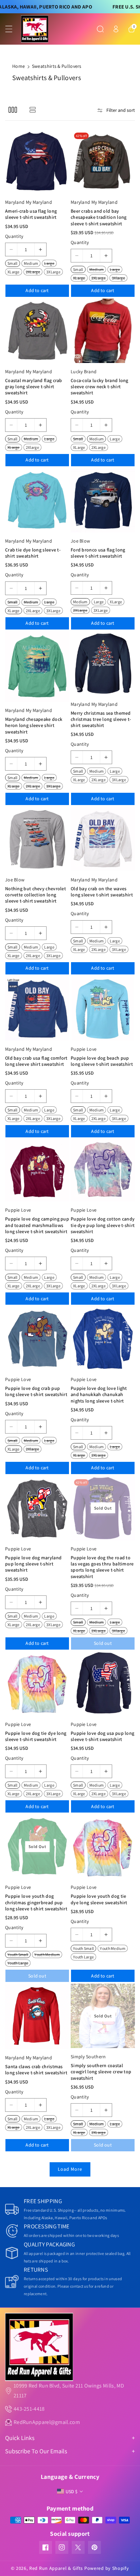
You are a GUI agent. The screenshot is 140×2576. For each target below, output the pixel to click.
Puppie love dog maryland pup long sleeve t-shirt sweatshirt (33, 1564)
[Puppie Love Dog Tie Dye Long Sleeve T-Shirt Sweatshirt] (37, 1684)
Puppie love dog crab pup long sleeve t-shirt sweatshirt (36, 1391)
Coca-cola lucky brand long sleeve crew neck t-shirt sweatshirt (100, 387)
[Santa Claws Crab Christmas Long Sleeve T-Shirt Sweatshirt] (37, 2016)
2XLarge (33, 272)
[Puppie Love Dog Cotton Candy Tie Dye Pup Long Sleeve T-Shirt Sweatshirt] (103, 1170)
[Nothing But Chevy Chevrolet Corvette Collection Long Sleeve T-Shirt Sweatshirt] (37, 839)
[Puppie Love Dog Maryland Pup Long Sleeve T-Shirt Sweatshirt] (37, 1508)
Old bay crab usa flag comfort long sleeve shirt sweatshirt (36, 1061)
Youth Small (18, 1954)
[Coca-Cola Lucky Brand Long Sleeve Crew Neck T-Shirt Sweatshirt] (103, 331)
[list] (32, 109)
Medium (31, 263)
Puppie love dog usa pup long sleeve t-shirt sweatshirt (102, 1736)
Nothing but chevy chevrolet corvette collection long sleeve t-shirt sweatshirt (36, 895)
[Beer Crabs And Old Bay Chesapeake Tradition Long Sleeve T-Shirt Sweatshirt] (103, 161)
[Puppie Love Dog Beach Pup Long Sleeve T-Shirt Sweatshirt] (103, 1008)
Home (19, 66)
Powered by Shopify (107, 2568)
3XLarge (53, 272)
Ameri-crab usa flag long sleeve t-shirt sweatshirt (31, 214)
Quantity (14, 236)
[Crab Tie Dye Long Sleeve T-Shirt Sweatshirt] (37, 500)
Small (13, 263)
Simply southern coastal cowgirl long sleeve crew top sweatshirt (101, 2072)
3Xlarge (118, 278)
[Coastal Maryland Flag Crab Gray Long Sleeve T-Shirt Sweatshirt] (37, 331)
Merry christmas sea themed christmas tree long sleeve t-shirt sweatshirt (101, 719)
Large (49, 263)
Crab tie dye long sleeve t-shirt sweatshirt (33, 553)
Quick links (20, 2438)
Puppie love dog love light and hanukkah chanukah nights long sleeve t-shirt (99, 1394)
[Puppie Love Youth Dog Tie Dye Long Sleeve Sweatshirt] (103, 1846)
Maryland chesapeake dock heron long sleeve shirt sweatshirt (34, 725)
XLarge (14, 272)
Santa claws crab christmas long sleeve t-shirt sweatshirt (36, 2070)
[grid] (13, 109)
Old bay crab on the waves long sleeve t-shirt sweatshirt (102, 892)
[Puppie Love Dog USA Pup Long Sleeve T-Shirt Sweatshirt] (103, 1684)
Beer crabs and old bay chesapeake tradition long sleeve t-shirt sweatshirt (99, 217)
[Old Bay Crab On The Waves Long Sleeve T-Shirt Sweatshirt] (103, 839)
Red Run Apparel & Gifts (56, 2568)
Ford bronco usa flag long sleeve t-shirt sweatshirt (98, 553)
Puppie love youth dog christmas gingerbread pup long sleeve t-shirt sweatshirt (36, 1902)
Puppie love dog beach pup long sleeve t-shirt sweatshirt (102, 1061)
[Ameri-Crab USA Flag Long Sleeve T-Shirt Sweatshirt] (37, 161)
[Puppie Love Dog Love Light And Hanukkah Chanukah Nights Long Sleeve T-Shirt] (103, 1339)
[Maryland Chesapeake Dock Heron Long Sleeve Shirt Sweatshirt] (37, 667)
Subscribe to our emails (36, 2451)
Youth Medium (47, 1954)
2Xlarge (32, 447)
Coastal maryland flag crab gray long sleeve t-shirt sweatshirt (34, 387)
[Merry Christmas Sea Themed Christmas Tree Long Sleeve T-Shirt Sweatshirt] (103, 663)
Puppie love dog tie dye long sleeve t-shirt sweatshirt (36, 1736)
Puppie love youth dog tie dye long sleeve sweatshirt (99, 1899)
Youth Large (18, 1963)
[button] (13, 29)
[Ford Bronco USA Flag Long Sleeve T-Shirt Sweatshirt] (103, 500)
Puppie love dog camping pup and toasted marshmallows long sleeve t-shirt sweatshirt (37, 1225)
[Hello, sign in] (116, 29)
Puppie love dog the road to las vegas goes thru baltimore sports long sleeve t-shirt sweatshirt (102, 1567)
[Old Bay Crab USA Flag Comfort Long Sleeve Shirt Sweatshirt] (37, 1008)
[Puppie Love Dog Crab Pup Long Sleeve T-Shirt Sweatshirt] (37, 1339)
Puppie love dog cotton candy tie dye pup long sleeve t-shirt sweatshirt (103, 1225)
